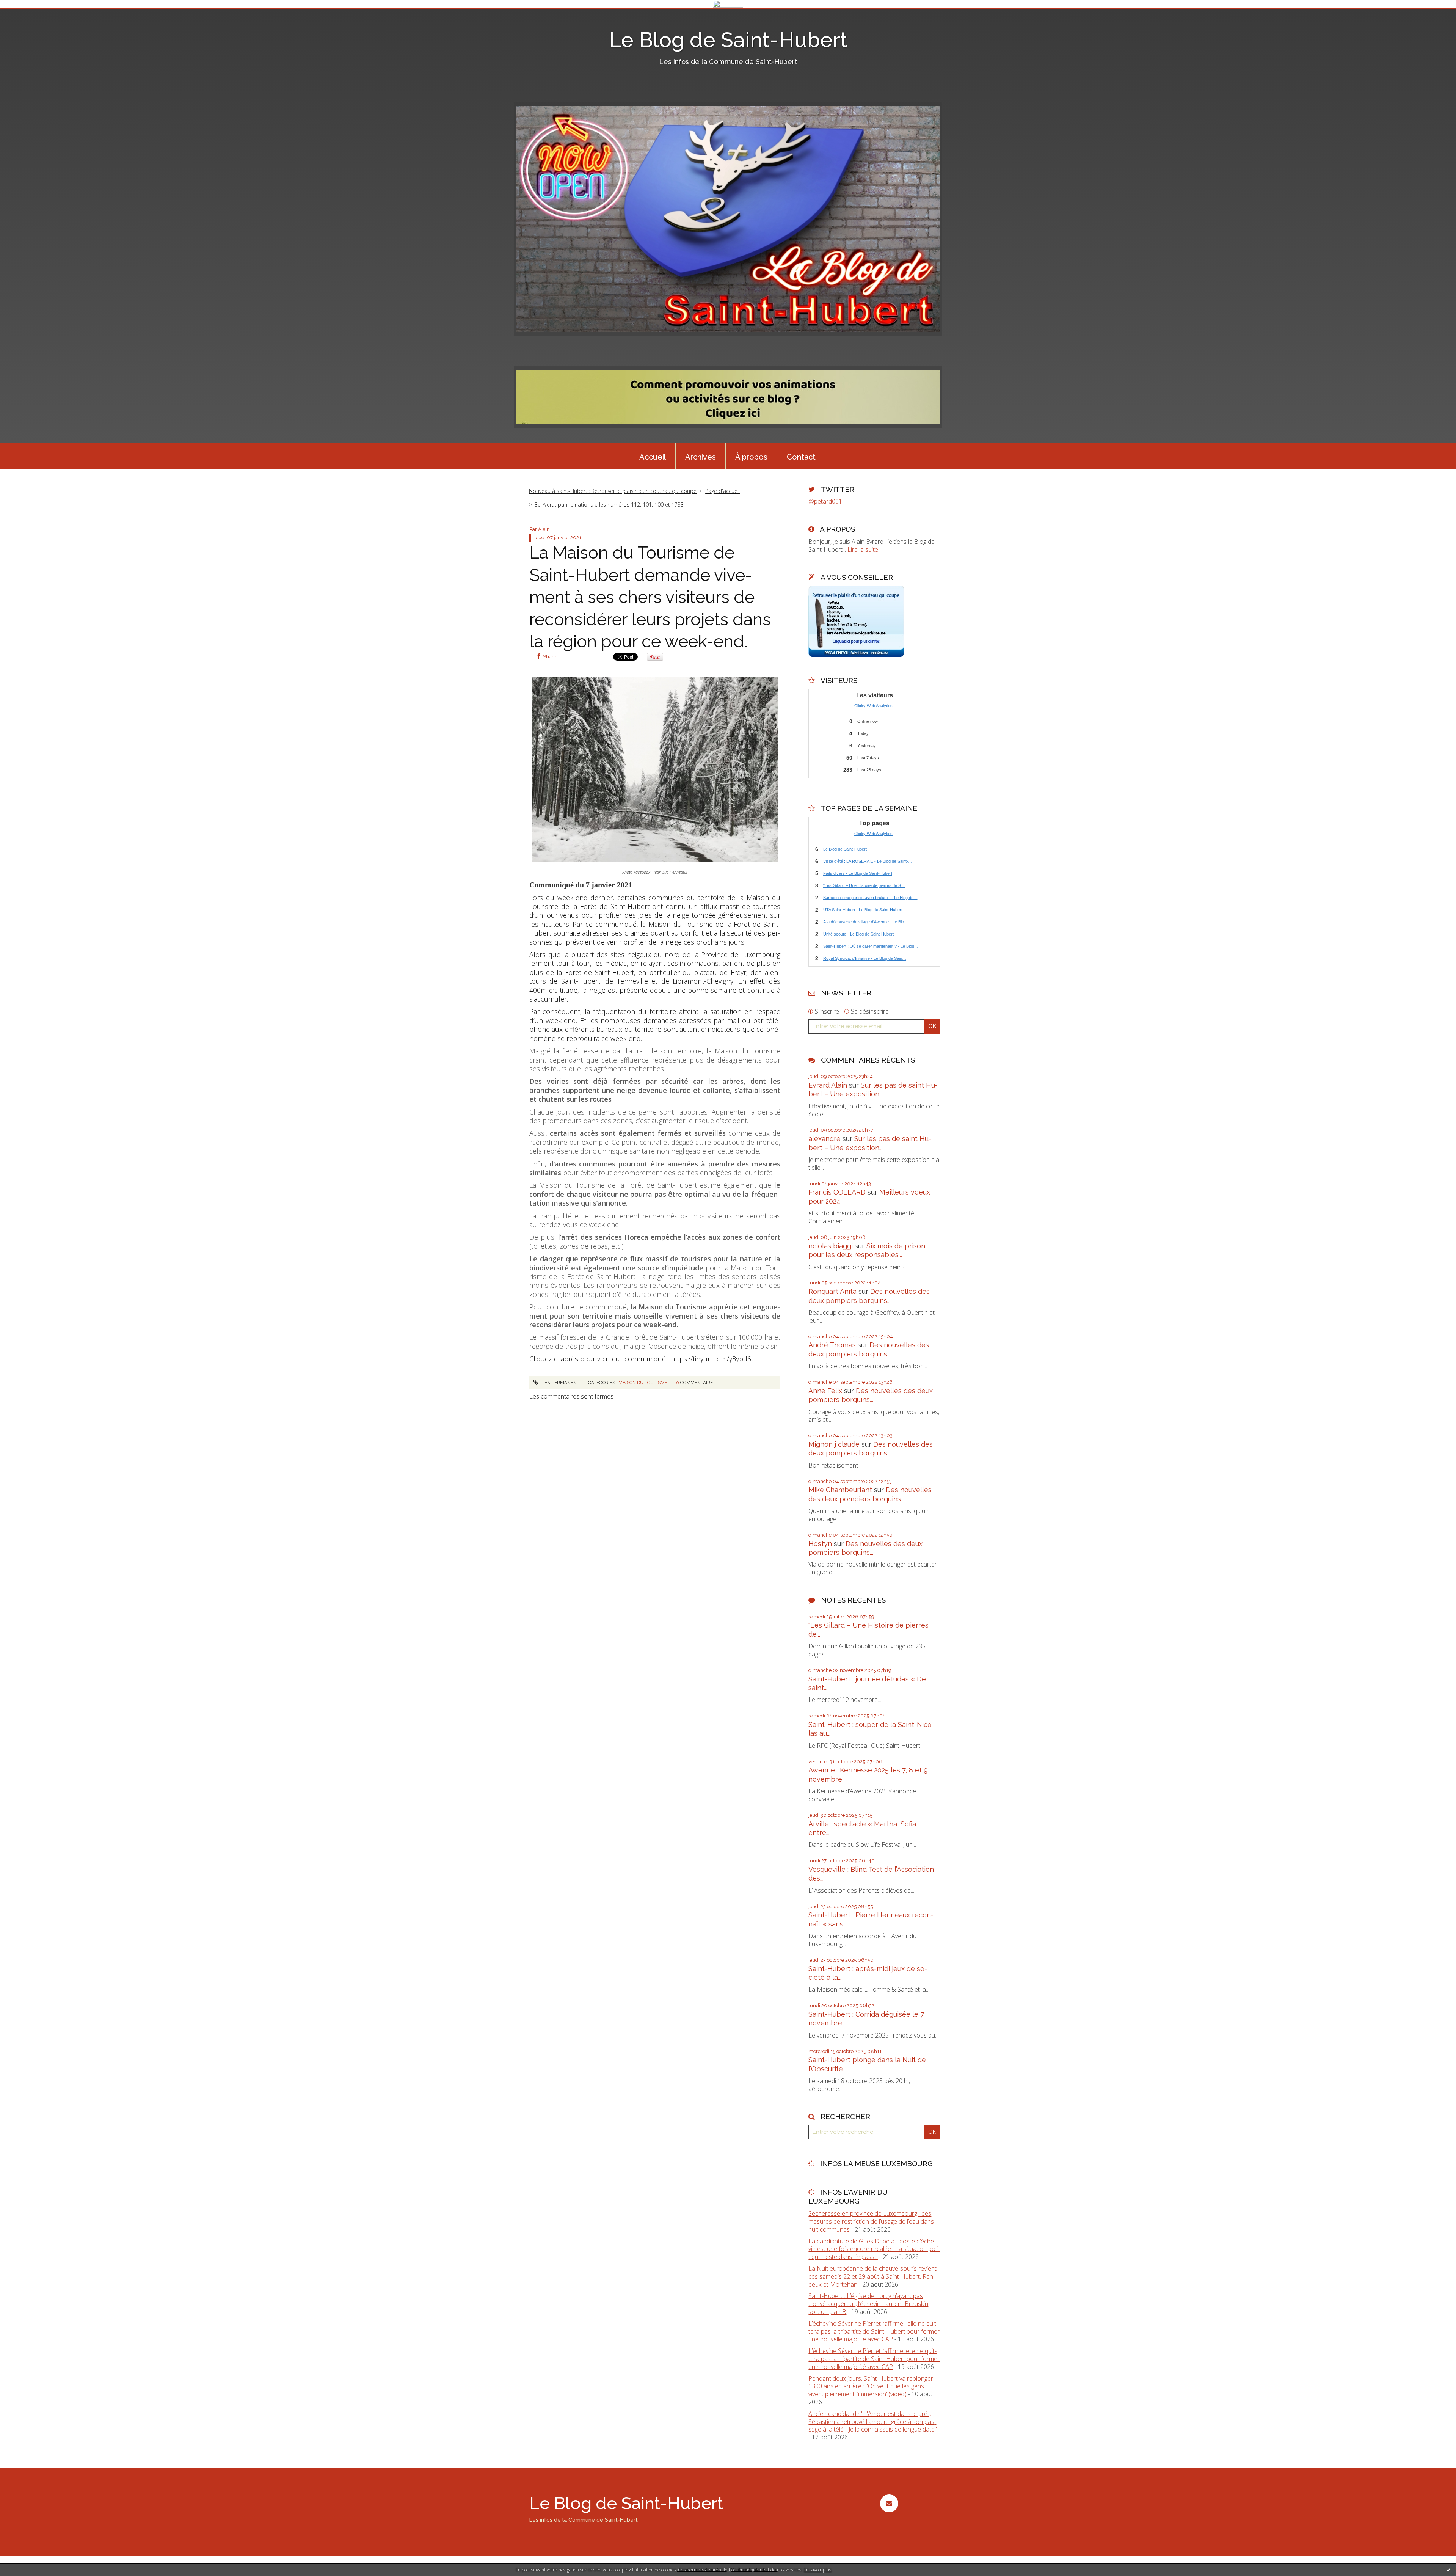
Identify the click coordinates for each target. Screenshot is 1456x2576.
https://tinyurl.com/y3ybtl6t (712, 1359)
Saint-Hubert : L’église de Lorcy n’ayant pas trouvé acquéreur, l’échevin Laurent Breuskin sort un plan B (868, 2304)
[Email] (889, 2503)
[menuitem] (653, 456)
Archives (701, 457)
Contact (801, 457)
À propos (751, 457)
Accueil (653, 457)
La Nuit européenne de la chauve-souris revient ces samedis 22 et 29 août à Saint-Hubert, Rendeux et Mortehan (872, 2276)
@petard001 (825, 501)
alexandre (824, 1139)
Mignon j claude (834, 1444)
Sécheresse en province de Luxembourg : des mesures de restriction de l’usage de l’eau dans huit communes (871, 2221)
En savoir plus (817, 2570)
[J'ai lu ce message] (1448, 2570)
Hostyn (820, 1544)
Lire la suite (863, 549)
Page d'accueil (723, 491)
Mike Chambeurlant (840, 1490)
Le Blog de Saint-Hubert (728, 40)
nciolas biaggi (831, 1246)
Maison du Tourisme (643, 1383)
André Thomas (832, 1345)
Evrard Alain (828, 1085)
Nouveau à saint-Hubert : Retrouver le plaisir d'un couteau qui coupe (613, 491)
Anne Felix (825, 1391)
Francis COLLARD (837, 1192)
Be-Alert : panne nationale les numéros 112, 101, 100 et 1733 (609, 505)
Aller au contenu (26, 14)
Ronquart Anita (832, 1291)
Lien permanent (559, 1383)
